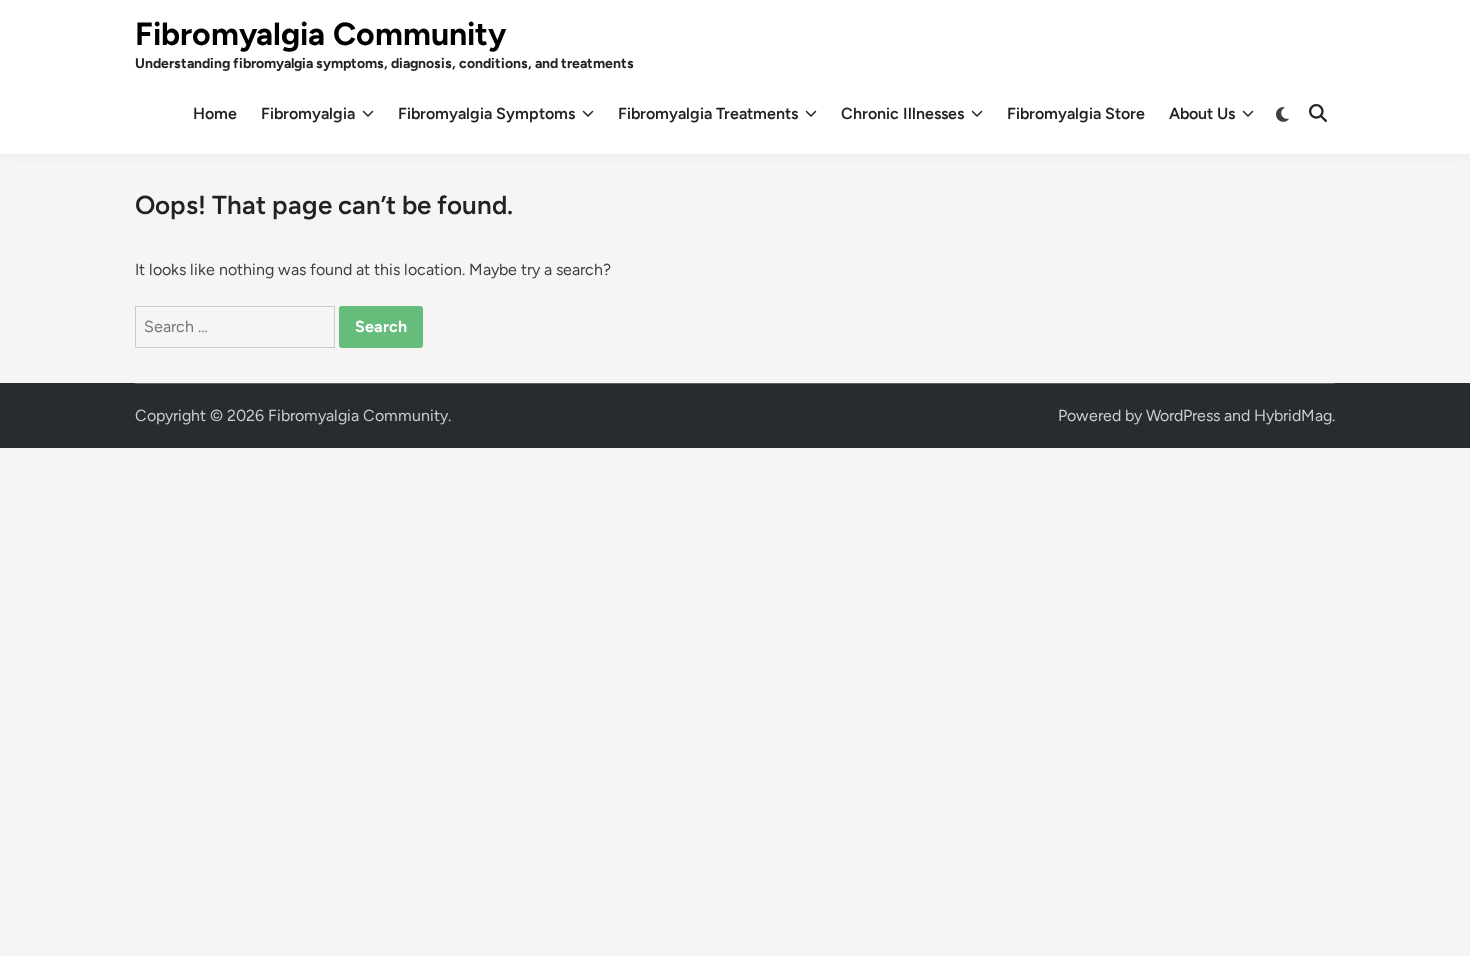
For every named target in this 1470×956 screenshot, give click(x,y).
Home (215, 113)
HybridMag (1293, 415)
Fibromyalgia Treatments (708, 113)
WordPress (1183, 415)
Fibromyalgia (308, 113)
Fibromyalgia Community (320, 34)
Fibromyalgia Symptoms (486, 113)
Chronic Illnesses (902, 113)
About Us (1202, 113)
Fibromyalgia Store (1076, 113)
